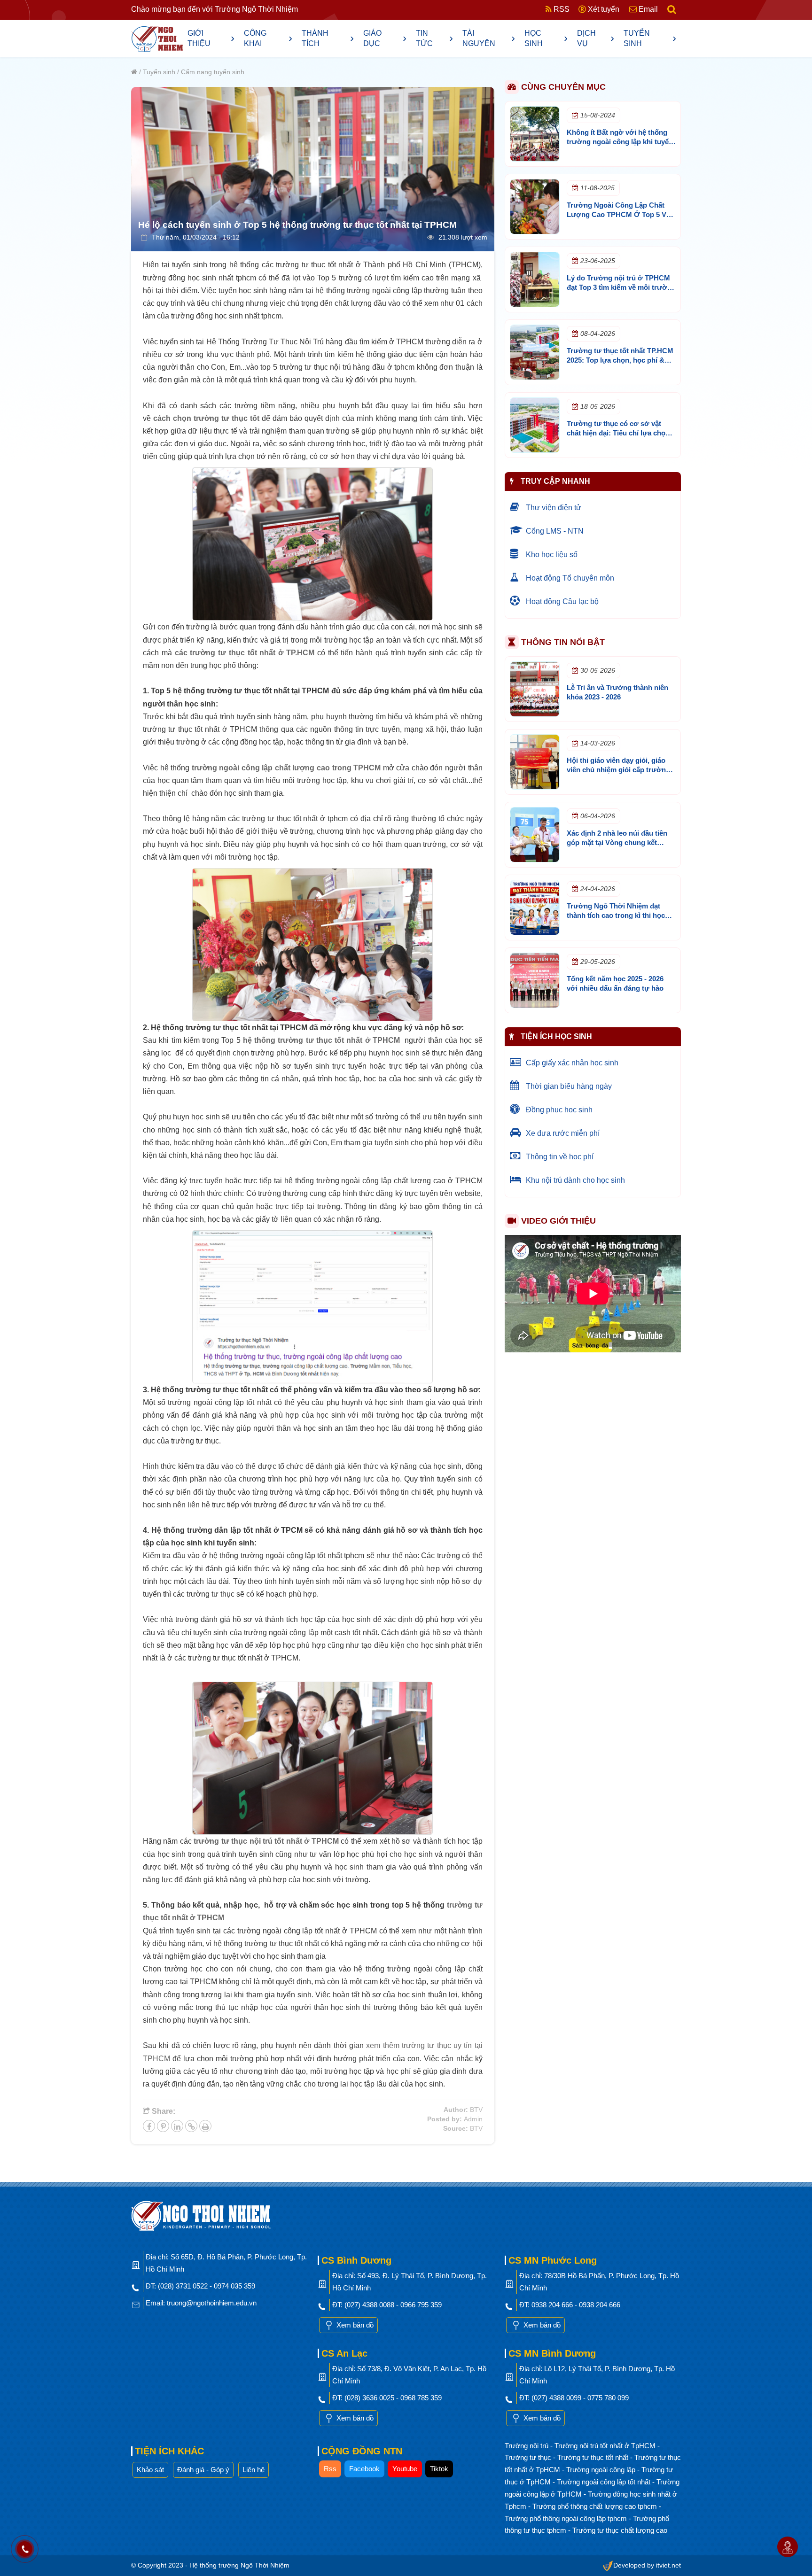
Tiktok (439, 2469)
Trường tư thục (529, 2457)
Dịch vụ (596, 38)
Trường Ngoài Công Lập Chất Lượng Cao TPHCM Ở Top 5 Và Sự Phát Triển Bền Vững (618, 214)
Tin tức (434, 38)
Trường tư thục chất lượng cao (620, 2530)
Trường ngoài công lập (602, 2470)
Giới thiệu (211, 38)
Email (647, 9)
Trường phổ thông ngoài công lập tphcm (567, 2518)
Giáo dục (385, 38)
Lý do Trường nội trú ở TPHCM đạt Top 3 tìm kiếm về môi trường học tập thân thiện (621, 287)
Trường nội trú (527, 2446)
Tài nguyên (489, 38)
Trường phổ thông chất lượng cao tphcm (596, 2506)
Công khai (268, 38)
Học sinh (546, 38)
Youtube (405, 2469)
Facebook (364, 2469)
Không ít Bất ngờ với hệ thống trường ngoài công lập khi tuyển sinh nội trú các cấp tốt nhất (620, 142)
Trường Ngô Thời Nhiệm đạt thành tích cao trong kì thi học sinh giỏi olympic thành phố (616, 915)
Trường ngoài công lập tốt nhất (605, 2482)
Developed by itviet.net (647, 2565)
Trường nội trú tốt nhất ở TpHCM (606, 2446)
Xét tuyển (603, 9)
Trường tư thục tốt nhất (594, 2457)
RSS (561, 9)
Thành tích (328, 38)
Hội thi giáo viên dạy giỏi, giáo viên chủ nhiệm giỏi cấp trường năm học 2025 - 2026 (618, 770)
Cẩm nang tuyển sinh (213, 72)
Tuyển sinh (650, 38)
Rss (330, 2469)
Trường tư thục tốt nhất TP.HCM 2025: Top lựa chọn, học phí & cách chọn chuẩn (620, 360)
